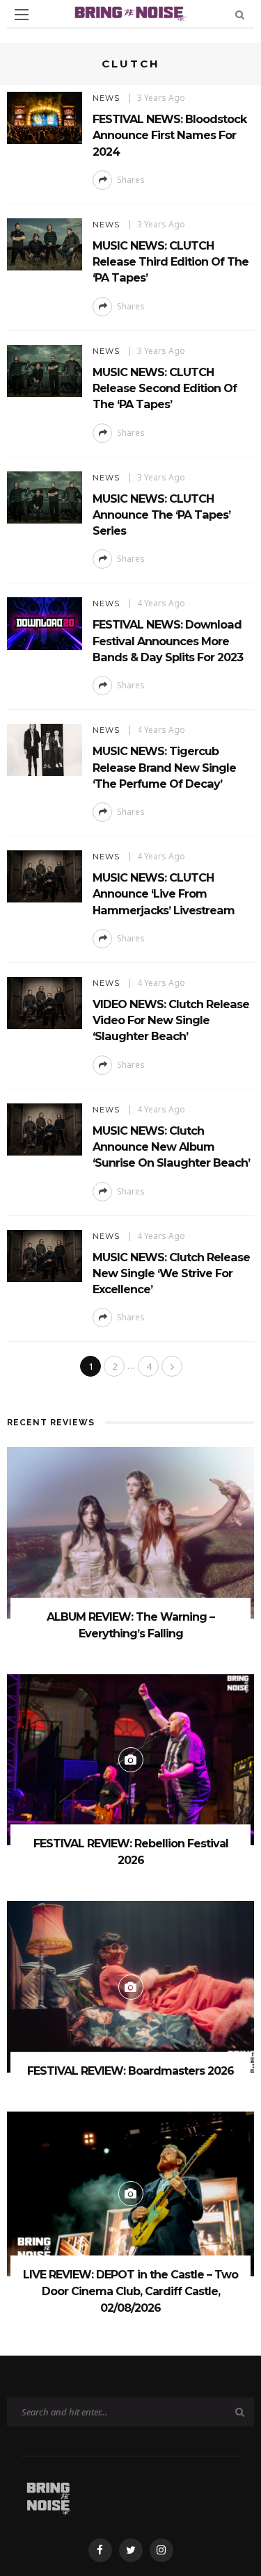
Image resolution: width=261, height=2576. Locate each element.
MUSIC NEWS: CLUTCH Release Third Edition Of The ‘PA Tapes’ (171, 262)
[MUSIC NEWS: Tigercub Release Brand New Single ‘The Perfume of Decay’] (45, 749)
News (106, 98)
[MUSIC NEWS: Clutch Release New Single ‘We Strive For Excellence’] (45, 1255)
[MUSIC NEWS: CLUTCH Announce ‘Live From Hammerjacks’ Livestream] (45, 875)
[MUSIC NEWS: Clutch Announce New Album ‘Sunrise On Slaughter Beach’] (45, 1128)
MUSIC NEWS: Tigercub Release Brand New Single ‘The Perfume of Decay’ (164, 767)
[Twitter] (131, 2550)
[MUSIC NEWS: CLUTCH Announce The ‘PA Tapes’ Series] (45, 496)
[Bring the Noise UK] (48, 2496)
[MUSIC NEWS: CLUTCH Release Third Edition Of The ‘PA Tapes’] (45, 243)
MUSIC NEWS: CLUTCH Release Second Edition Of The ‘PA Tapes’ (165, 388)
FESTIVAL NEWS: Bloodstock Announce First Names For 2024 (169, 135)
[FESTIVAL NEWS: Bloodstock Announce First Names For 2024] (45, 116)
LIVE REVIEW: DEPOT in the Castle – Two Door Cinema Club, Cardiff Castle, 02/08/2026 (130, 2291)
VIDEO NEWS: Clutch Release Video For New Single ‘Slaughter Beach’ (171, 1020)
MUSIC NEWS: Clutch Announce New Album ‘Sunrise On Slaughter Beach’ (171, 1147)
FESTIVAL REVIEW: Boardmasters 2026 (130, 2071)
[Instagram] (161, 2550)
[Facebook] (100, 2550)
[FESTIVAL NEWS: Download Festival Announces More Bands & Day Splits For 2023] (45, 623)
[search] (240, 14)
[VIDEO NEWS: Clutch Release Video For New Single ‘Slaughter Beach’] (45, 1002)
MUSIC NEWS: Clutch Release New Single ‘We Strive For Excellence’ (171, 1273)
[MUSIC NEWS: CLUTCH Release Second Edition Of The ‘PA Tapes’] (45, 370)
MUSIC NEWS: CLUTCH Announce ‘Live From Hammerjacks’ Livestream (164, 894)
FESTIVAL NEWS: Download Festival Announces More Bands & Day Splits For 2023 (168, 641)
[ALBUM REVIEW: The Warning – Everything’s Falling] (130, 1531)
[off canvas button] (22, 15)
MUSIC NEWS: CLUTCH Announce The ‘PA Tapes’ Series (161, 515)
